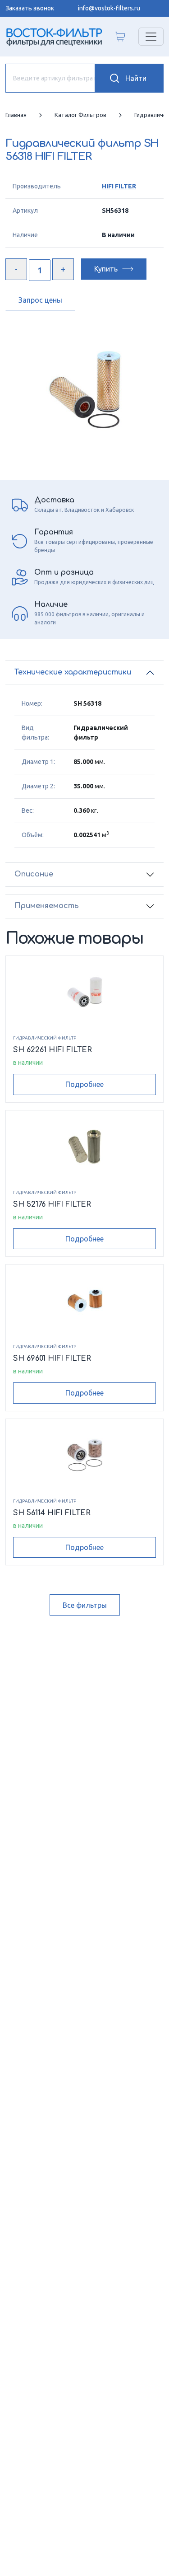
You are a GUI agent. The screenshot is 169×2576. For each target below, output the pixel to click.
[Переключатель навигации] (151, 37)
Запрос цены (40, 300)
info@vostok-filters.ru (109, 8)
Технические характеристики (73, 672)
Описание (34, 874)
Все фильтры (85, 1605)
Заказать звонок (30, 8)
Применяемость (47, 906)
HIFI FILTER (119, 186)
